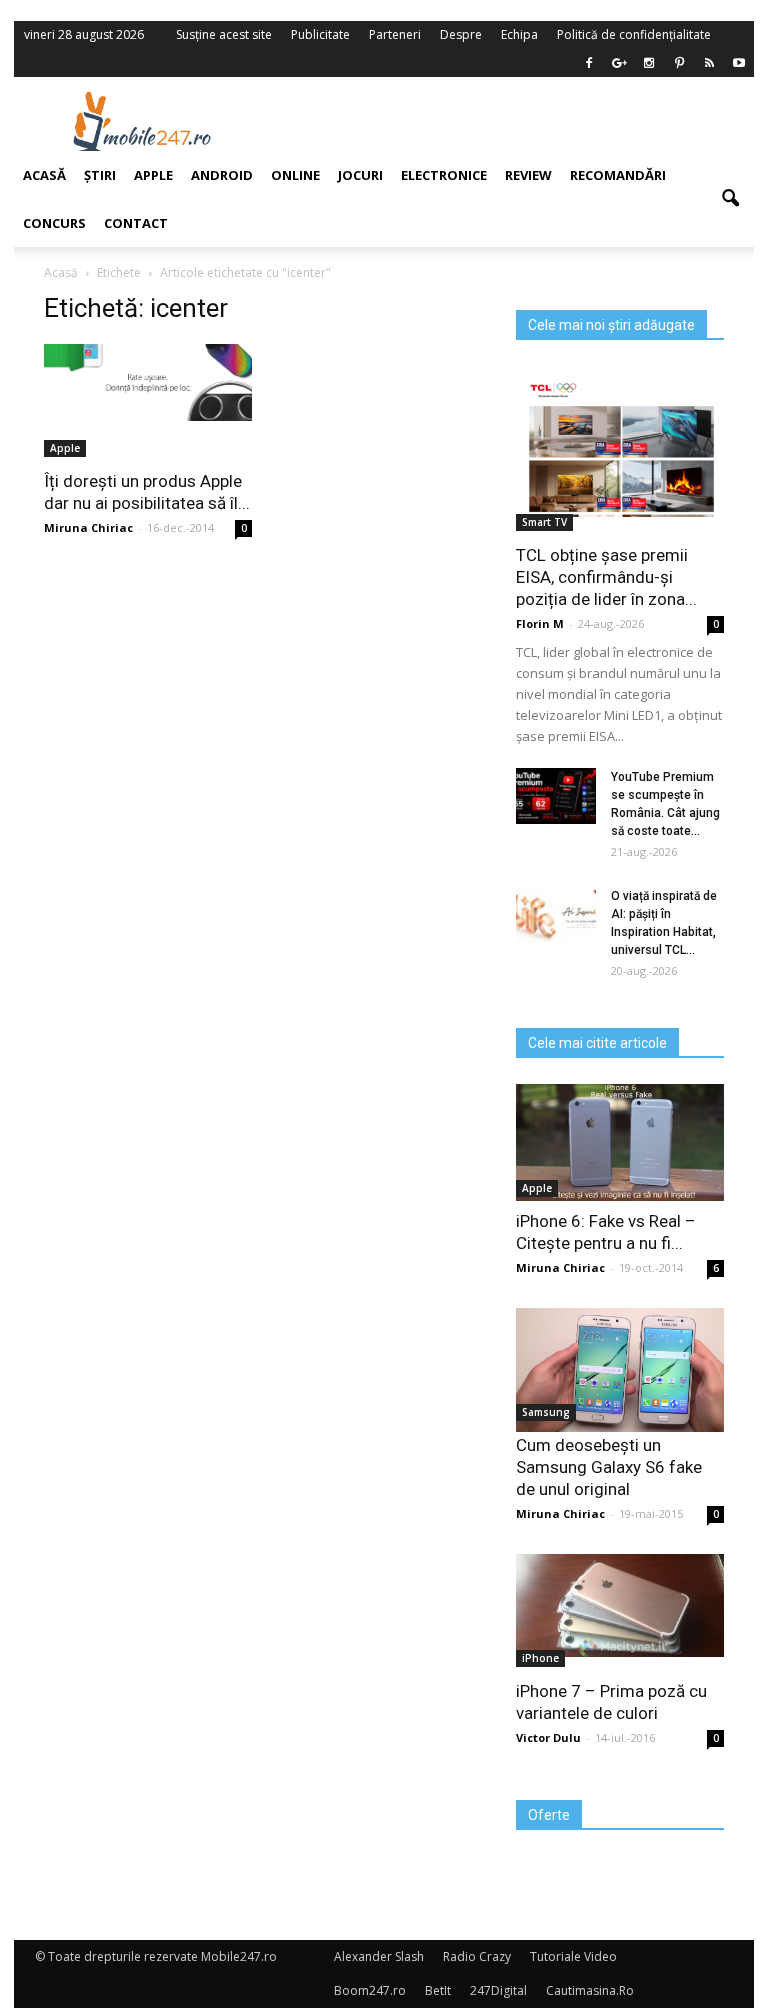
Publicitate (320, 34)
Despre (461, 34)
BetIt (438, 1990)
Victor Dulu (548, 1737)
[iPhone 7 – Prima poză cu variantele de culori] (620, 1605)
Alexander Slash (379, 1956)
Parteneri (395, 34)
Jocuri (360, 175)
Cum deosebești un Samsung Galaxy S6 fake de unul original (609, 1467)
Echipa (519, 34)
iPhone (540, 1658)
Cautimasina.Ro (590, 1990)
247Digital (498, 1990)
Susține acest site (224, 34)
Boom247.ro (370, 1990)
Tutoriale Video (573, 1956)
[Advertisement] (512, 121)
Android (222, 175)
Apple (537, 1188)
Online (295, 175)
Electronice (444, 175)
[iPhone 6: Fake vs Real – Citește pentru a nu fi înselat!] (620, 1142)
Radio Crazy (477, 1956)
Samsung (546, 1412)
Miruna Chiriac (560, 1267)
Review (528, 175)
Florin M (540, 623)
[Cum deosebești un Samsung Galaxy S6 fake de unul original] (620, 1370)
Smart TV (544, 522)
